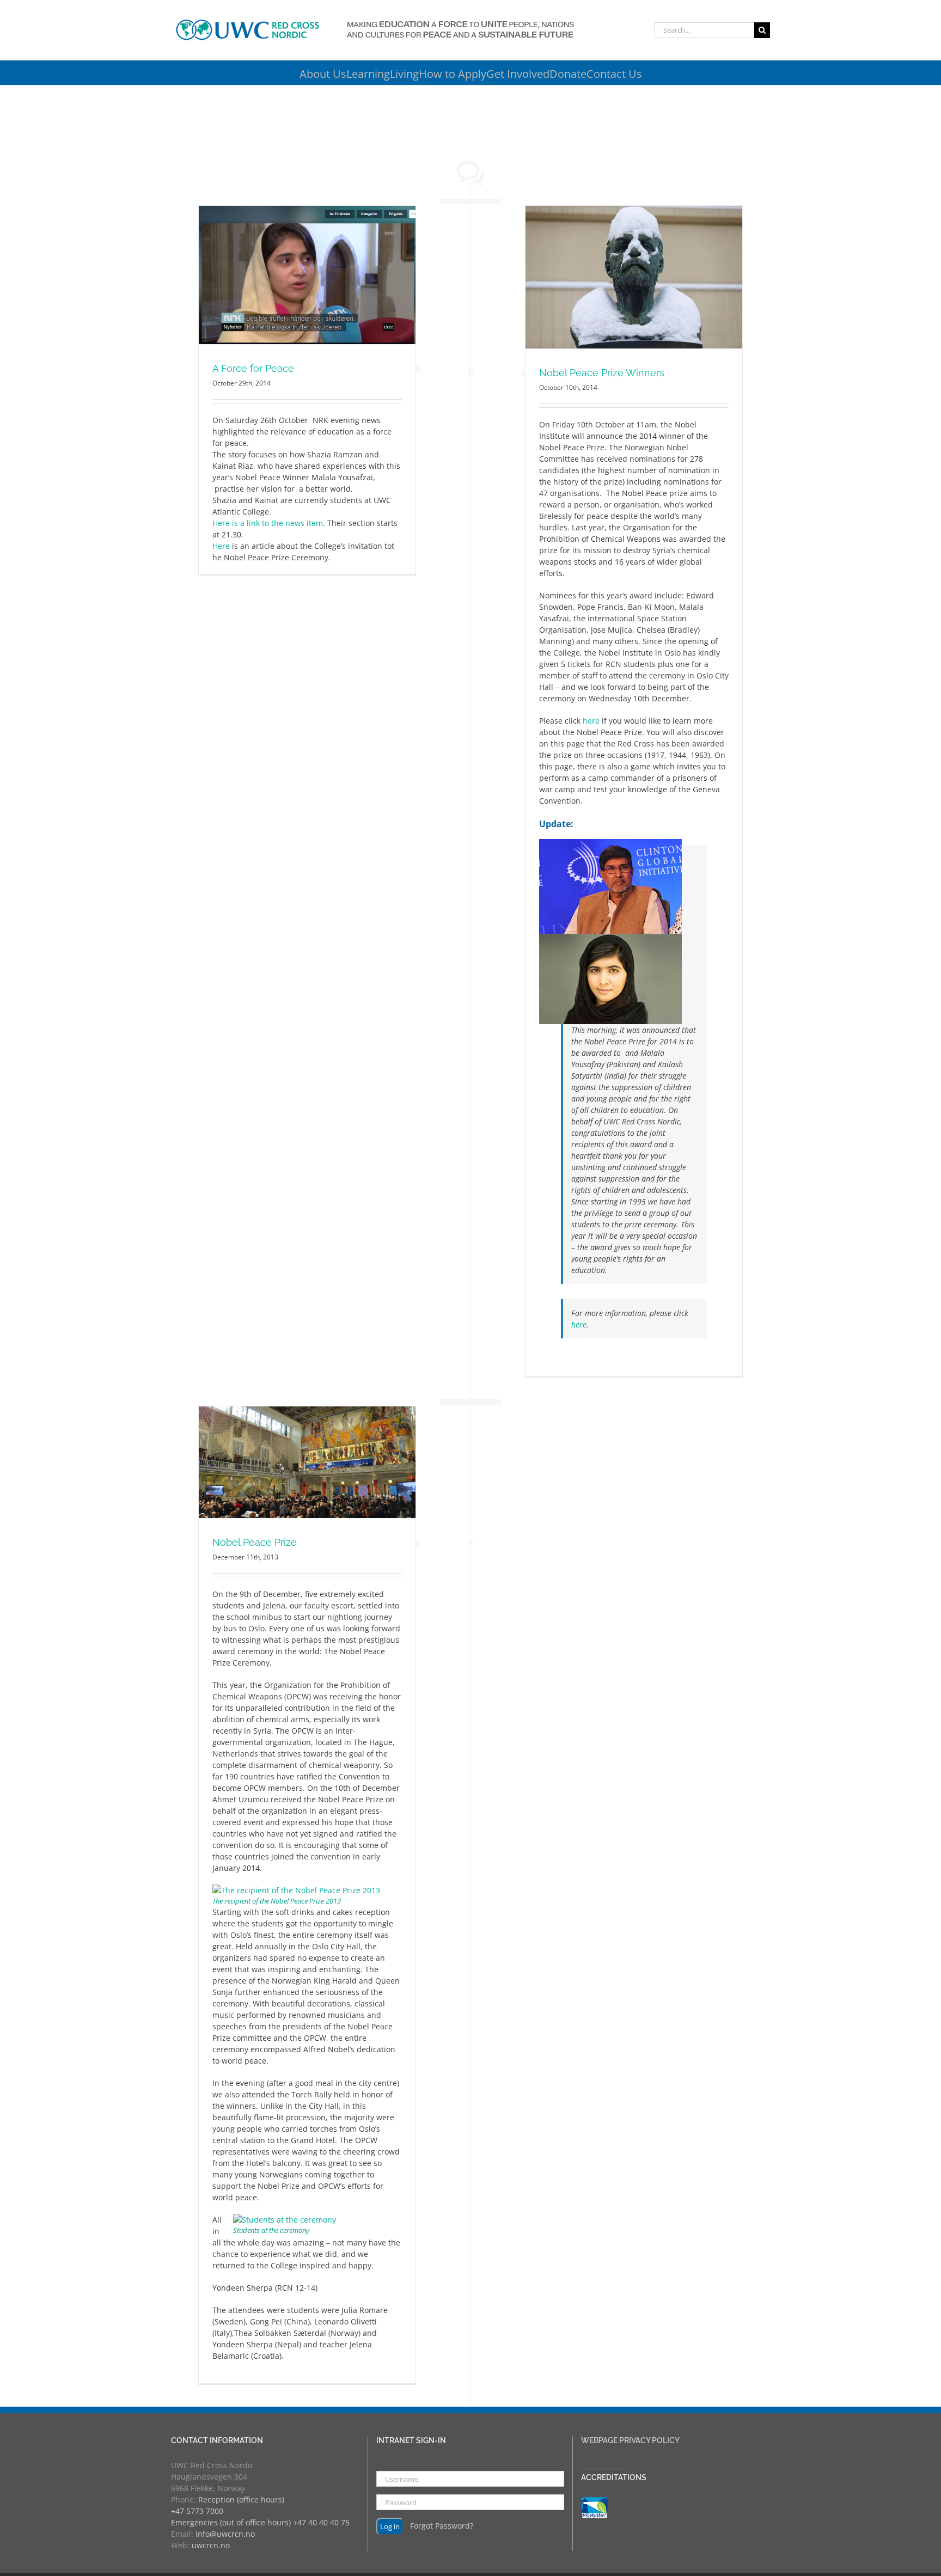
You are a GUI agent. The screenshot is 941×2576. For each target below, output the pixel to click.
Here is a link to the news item (268, 523)
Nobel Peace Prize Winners (602, 373)
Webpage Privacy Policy (630, 2440)
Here (221, 546)
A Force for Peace (253, 368)
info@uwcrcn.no (225, 2534)
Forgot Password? (442, 2526)
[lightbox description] (296, 1890)
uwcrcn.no (211, 2545)
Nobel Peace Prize (255, 1542)
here (591, 721)
